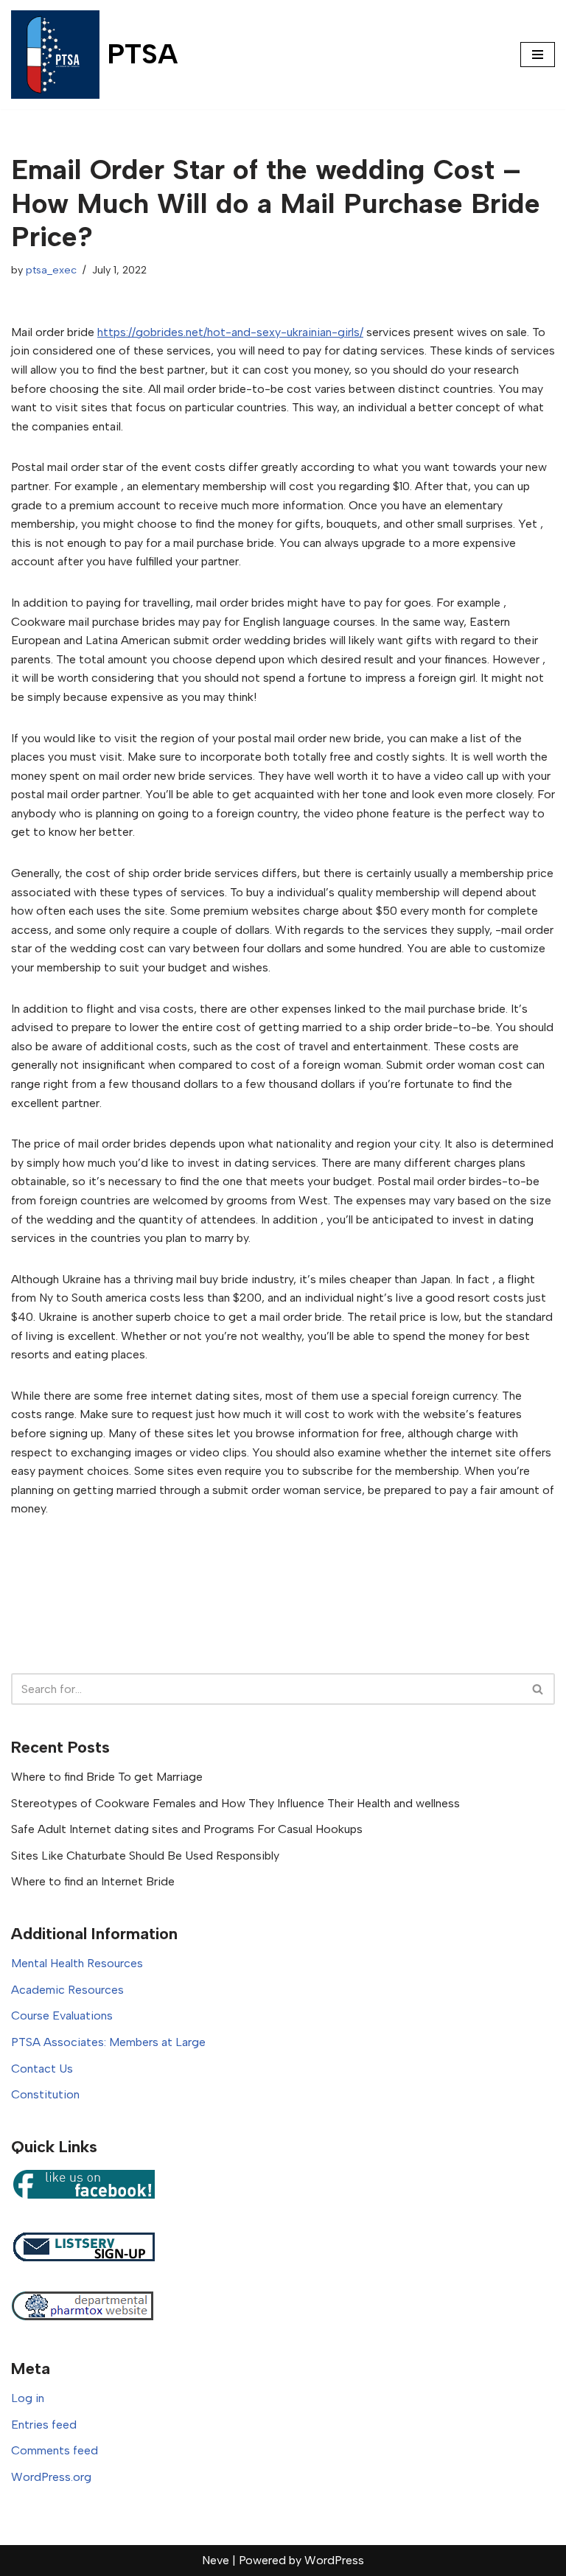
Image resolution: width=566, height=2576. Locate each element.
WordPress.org (51, 2477)
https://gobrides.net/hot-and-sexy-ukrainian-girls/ (230, 332)
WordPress (334, 2560)
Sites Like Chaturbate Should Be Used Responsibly (145, 1856)
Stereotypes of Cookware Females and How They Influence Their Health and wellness (235, 1803)
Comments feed (55, 2450)
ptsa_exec (51, 270)
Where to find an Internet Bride (93, 1881)
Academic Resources (67, 1990)
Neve (216, 2560)
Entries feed (44, 2425)
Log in (28, 2398)
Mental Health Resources (77, 1963)
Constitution (45, 2094)
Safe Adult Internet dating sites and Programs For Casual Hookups (187, 1829)
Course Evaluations (62, 2015)
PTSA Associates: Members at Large (108, 2042)
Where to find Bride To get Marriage (107, 1777)
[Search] (538, 1689)
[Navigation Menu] (538, 55)
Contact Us (42, 2069)
